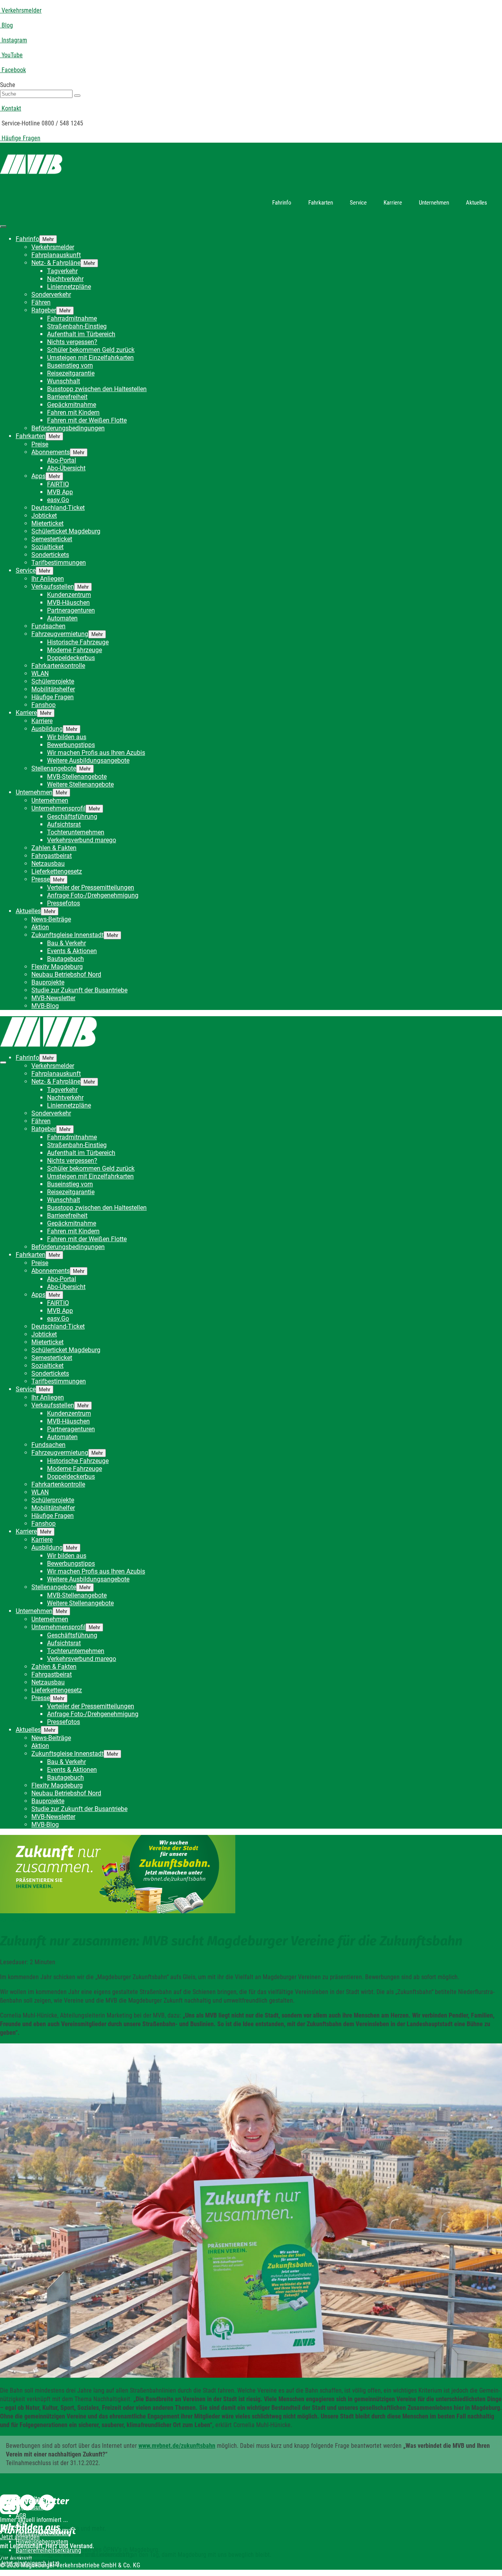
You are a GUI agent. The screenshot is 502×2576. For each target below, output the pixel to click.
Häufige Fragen (20, 138)
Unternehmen (434, 203)
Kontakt (11, 108)
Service (358, 203)
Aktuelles (477, 203)
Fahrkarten (321, 203)
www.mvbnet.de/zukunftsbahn (177, 2446)
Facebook (13, 70)
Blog (6, 25)
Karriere (393, 203)
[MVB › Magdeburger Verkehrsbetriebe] (251, 166)
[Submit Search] (77, 96)
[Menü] (3, 227)
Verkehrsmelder (21, 10)
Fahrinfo (282, 203)
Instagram (14, 40)
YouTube (11, 55)
